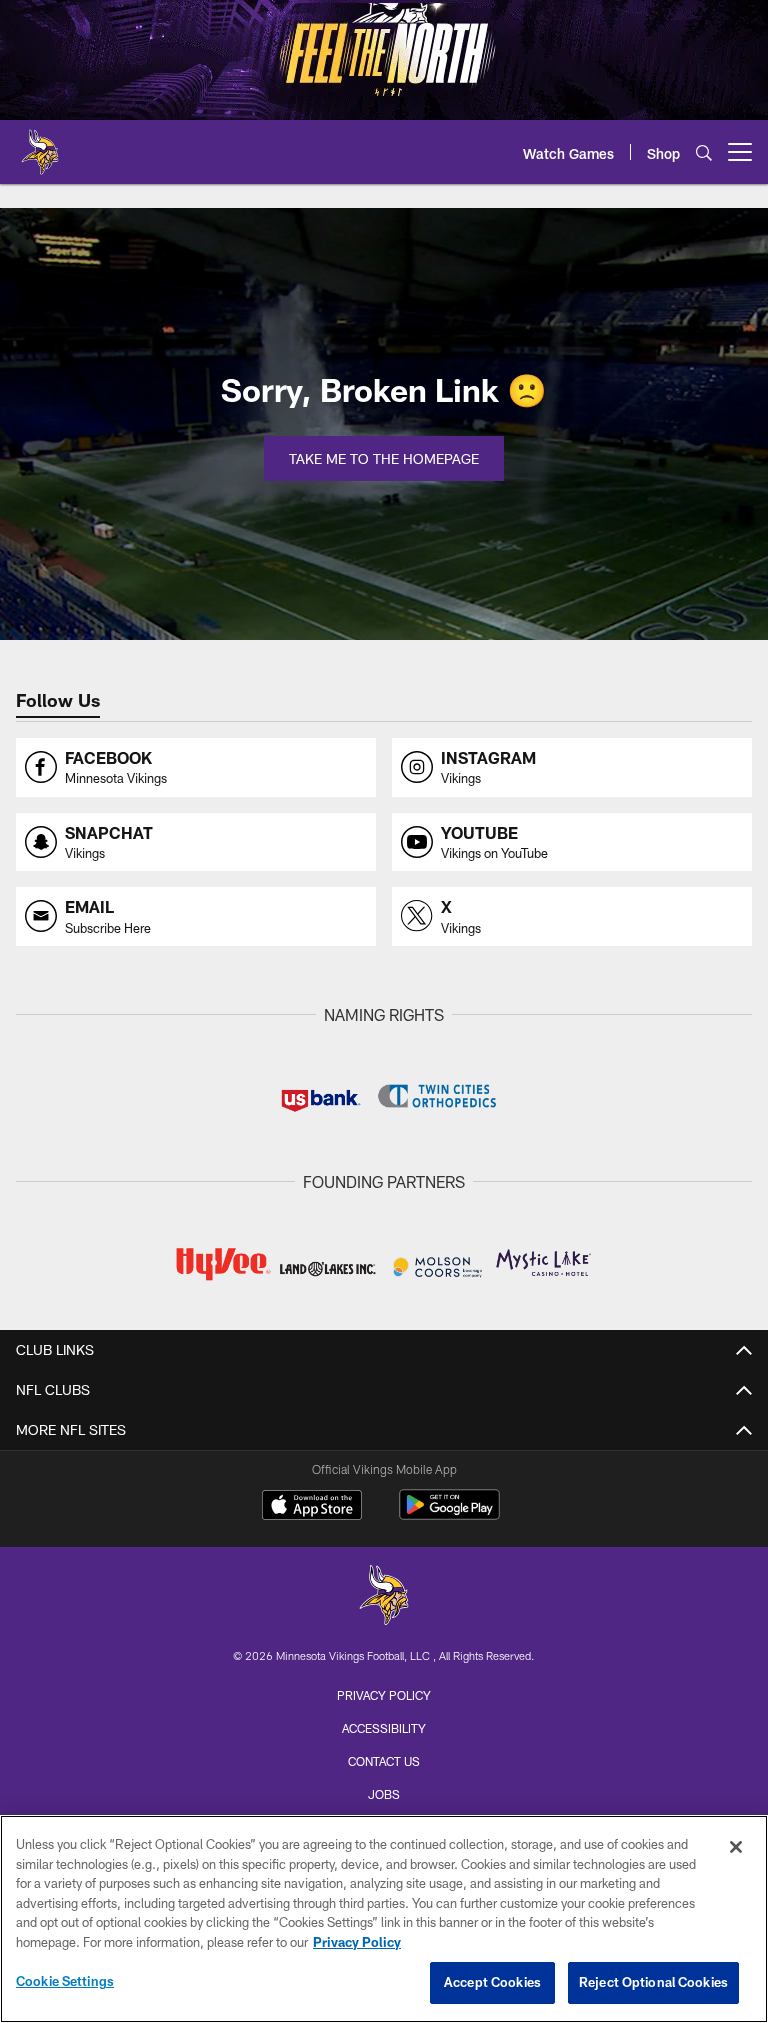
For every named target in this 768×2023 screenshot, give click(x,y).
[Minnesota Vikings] (384, 1597)
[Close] (736, 1847)
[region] (384, 1919)
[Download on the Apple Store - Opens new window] (312, 1507)
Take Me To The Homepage (384, 458)
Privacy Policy (384, 1695)
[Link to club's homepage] (40, 144)
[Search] (704, 152)
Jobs (384, 1794)
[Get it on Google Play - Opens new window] (449, 1514)
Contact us (384, 1761)
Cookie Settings (65, 1981)
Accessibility (384, 1728)
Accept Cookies (492, 1982)
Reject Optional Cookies (653, 1982)
